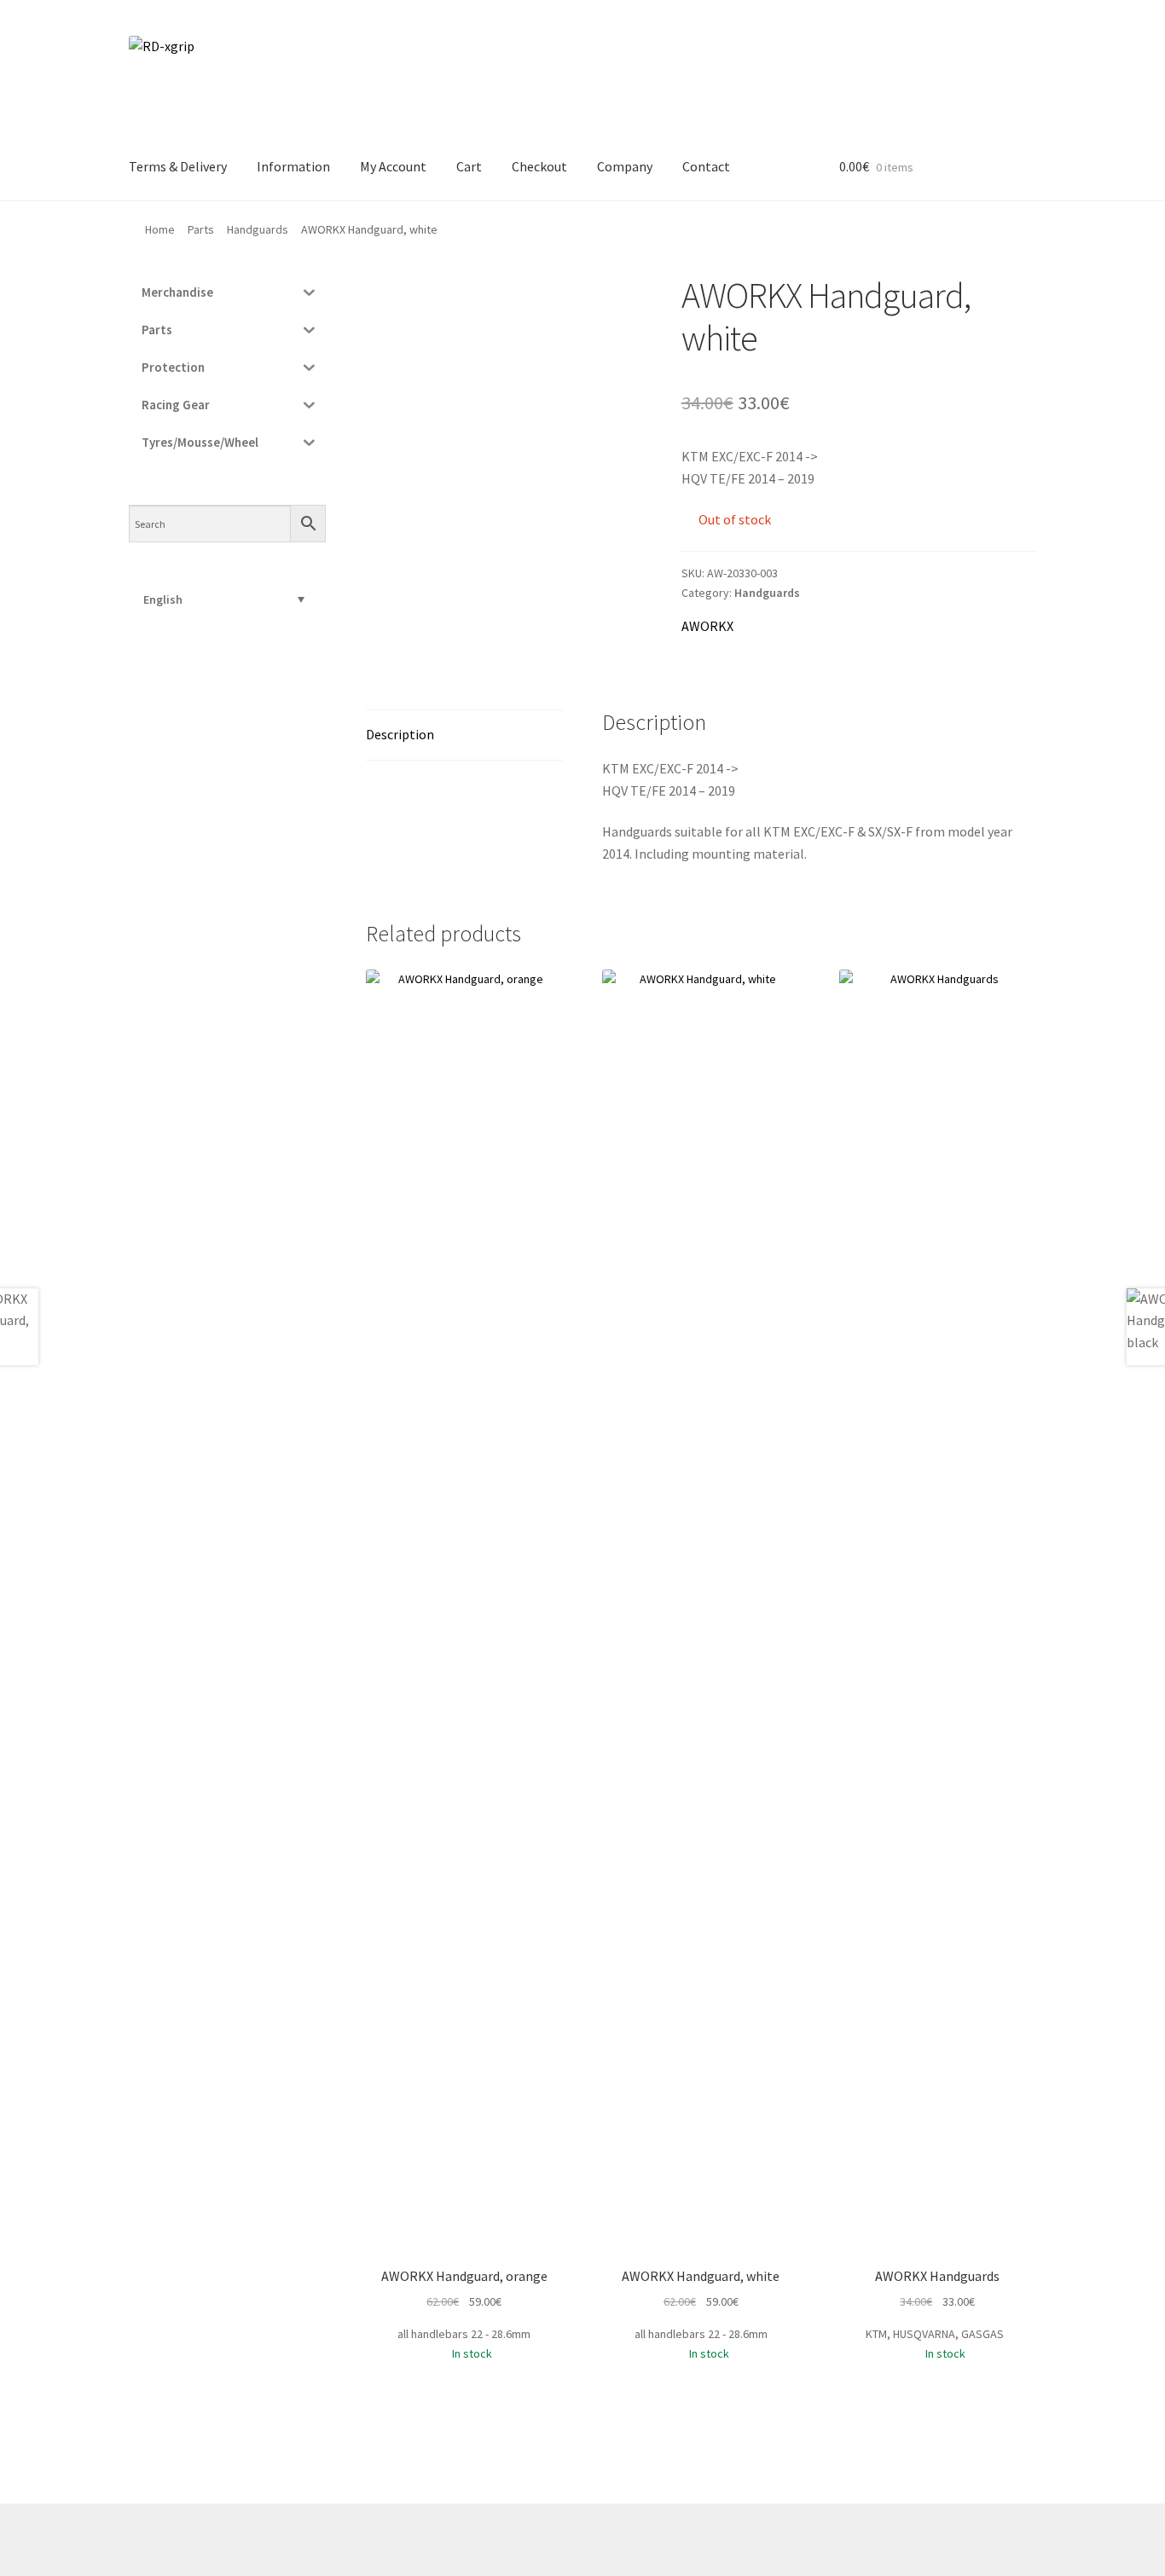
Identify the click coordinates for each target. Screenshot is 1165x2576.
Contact (706, 166)
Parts (201, 229)
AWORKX (707, 626)
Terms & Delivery (178, 166)
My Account (393, 166)
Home (160, 229)
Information (293, 166)
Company (625, 166)
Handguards (258, 229)
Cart (469, 166)
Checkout (539, 166)
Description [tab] (400, 734)
